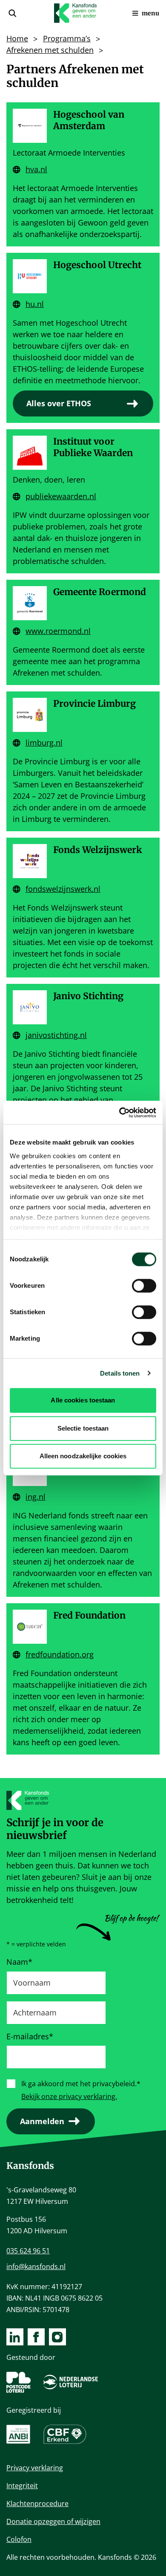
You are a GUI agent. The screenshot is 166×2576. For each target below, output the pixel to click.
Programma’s (67, 38)
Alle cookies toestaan (83, 1400)
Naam (19, 1962)
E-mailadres (30, 2036)
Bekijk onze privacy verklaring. (69, 2096)
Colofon (19, 2539)
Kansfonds (30, 2166)
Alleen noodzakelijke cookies (83, 1456)
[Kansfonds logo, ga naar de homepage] (75, 13)
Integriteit (22, 2486)
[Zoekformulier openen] (12, 13)
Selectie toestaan (83, 1428)
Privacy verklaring (35, 2468)
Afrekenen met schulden (50, 50)
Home (17, 38)
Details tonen (120, 1373)
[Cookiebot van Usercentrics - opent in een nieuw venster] (119, 1113)
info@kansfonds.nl (36, 2267)
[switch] (144, 1286)
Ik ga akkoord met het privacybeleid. (81, 2084)
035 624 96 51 (28, 2251)
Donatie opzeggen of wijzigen (53, 2521)
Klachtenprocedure (37, 2504)
